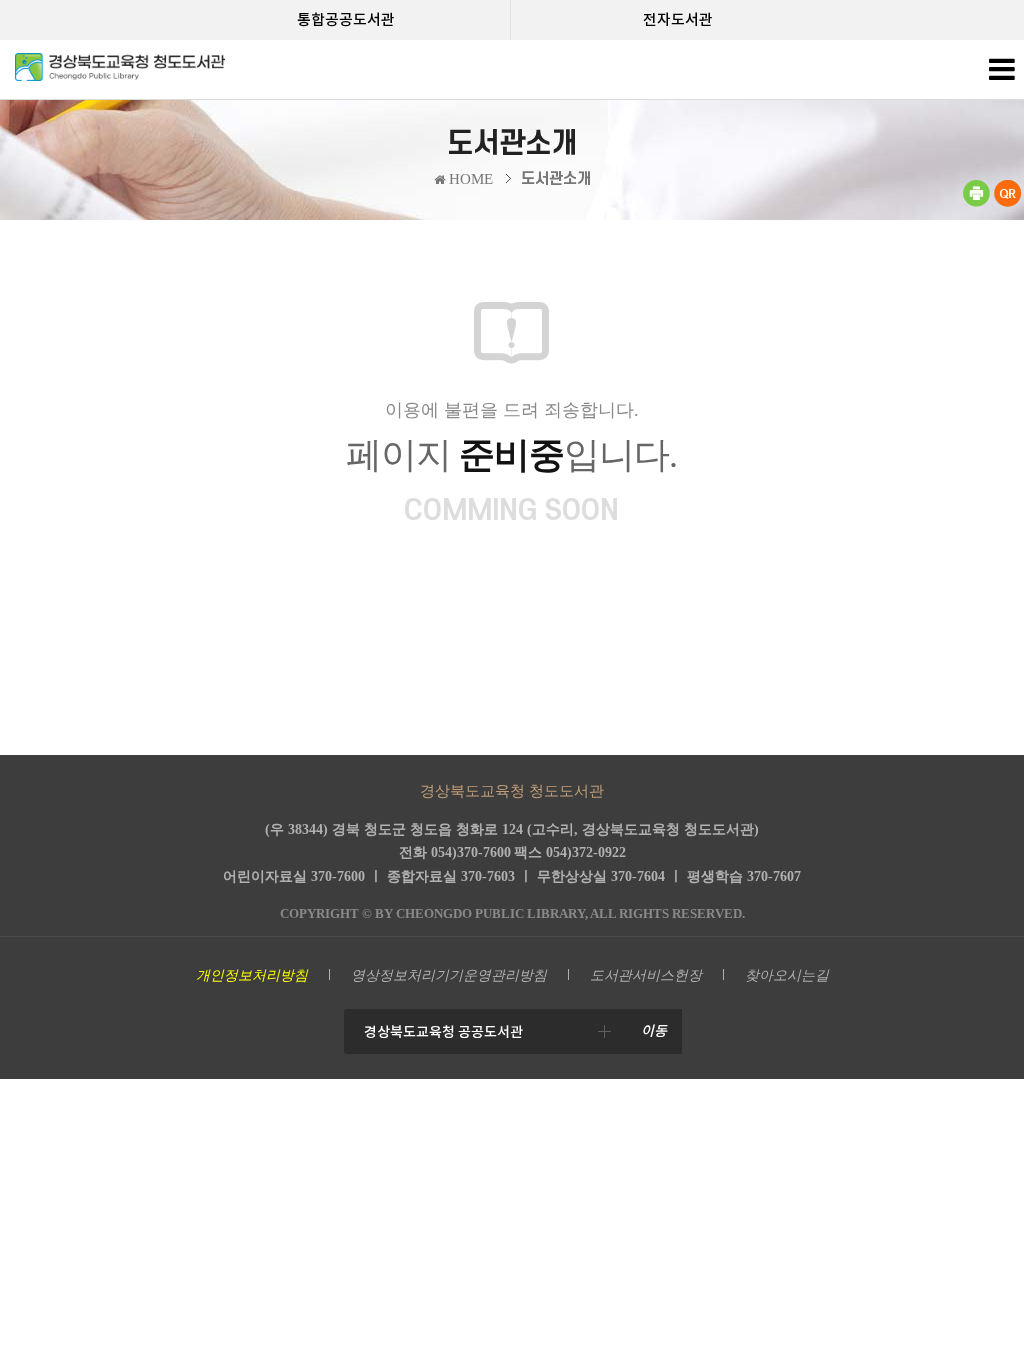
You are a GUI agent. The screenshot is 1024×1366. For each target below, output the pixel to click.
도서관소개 (556, 179)
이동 (654, 1031)
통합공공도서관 (346, 19)
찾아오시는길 (787, 975)
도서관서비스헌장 (646, 975)
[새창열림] (976, 202)
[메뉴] (1001, 74)
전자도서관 (678, 19)
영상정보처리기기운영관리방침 (449, 975)
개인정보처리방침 (252, 975)
